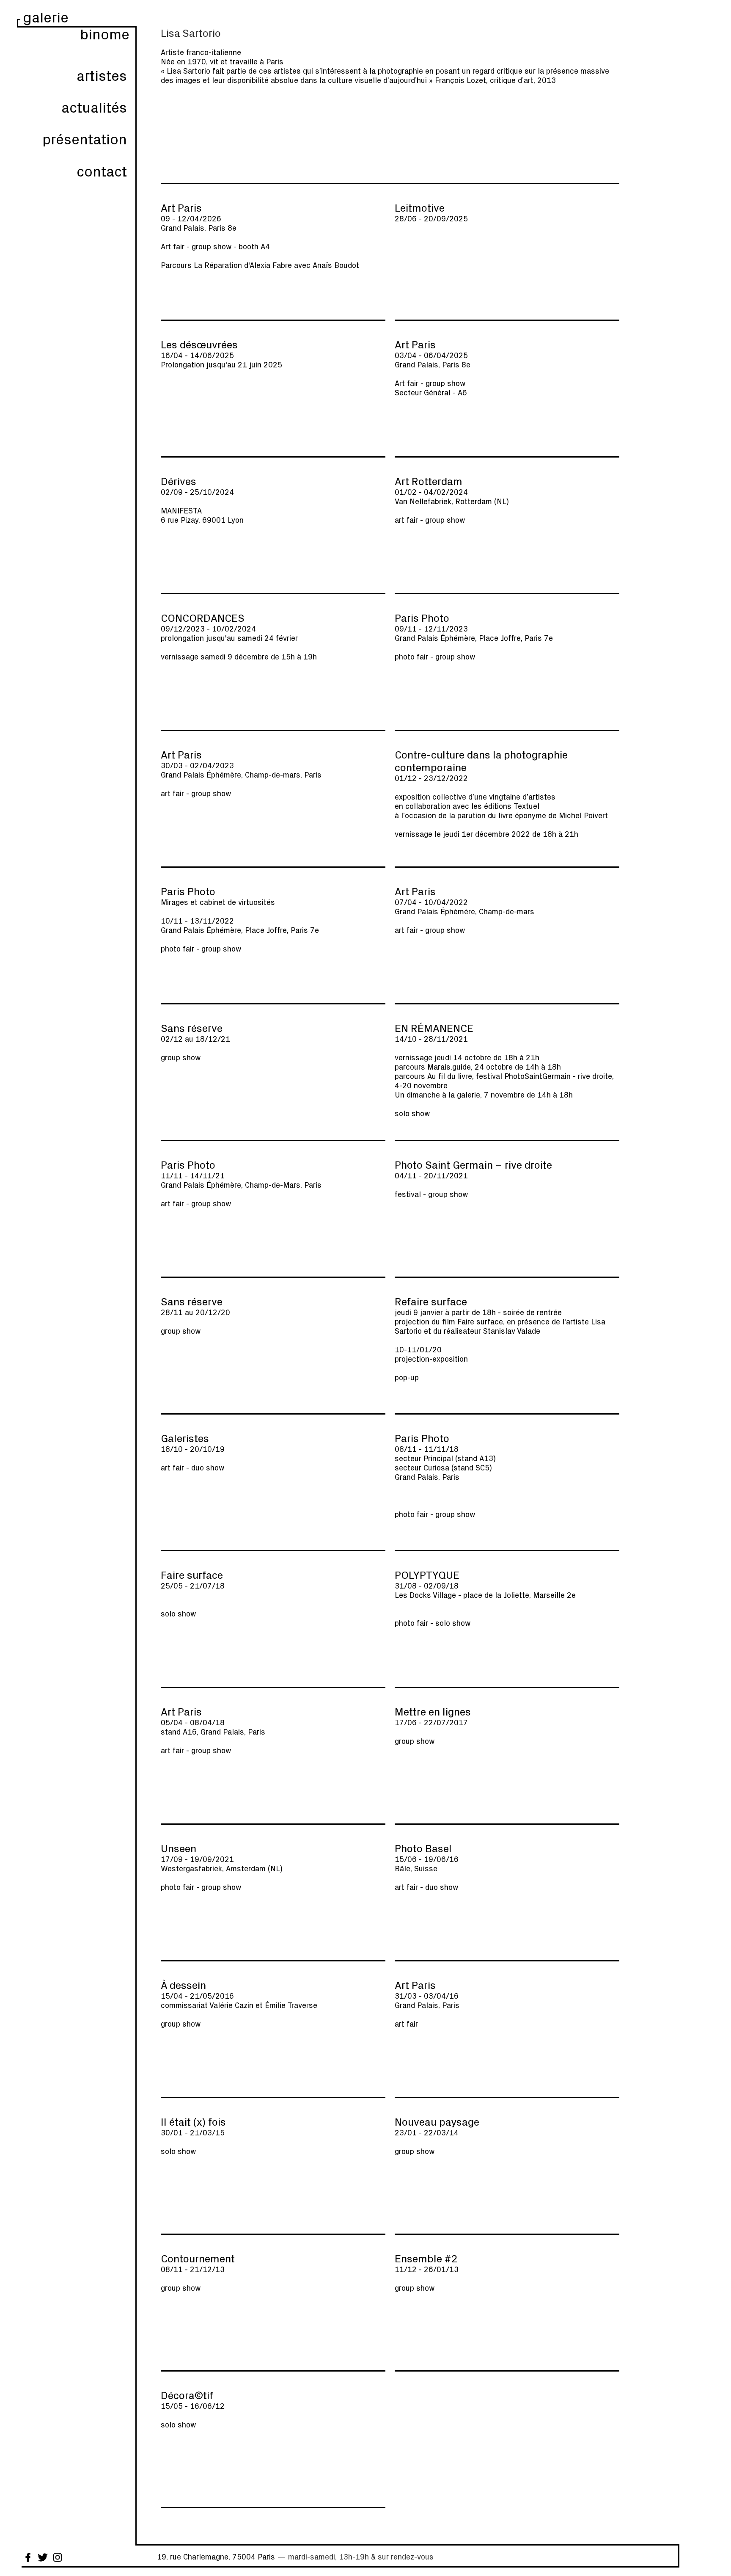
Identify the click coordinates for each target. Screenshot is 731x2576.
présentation (85, 139)
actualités (94, 107)
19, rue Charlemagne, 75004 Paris (216, 2557)
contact (102, 171)
